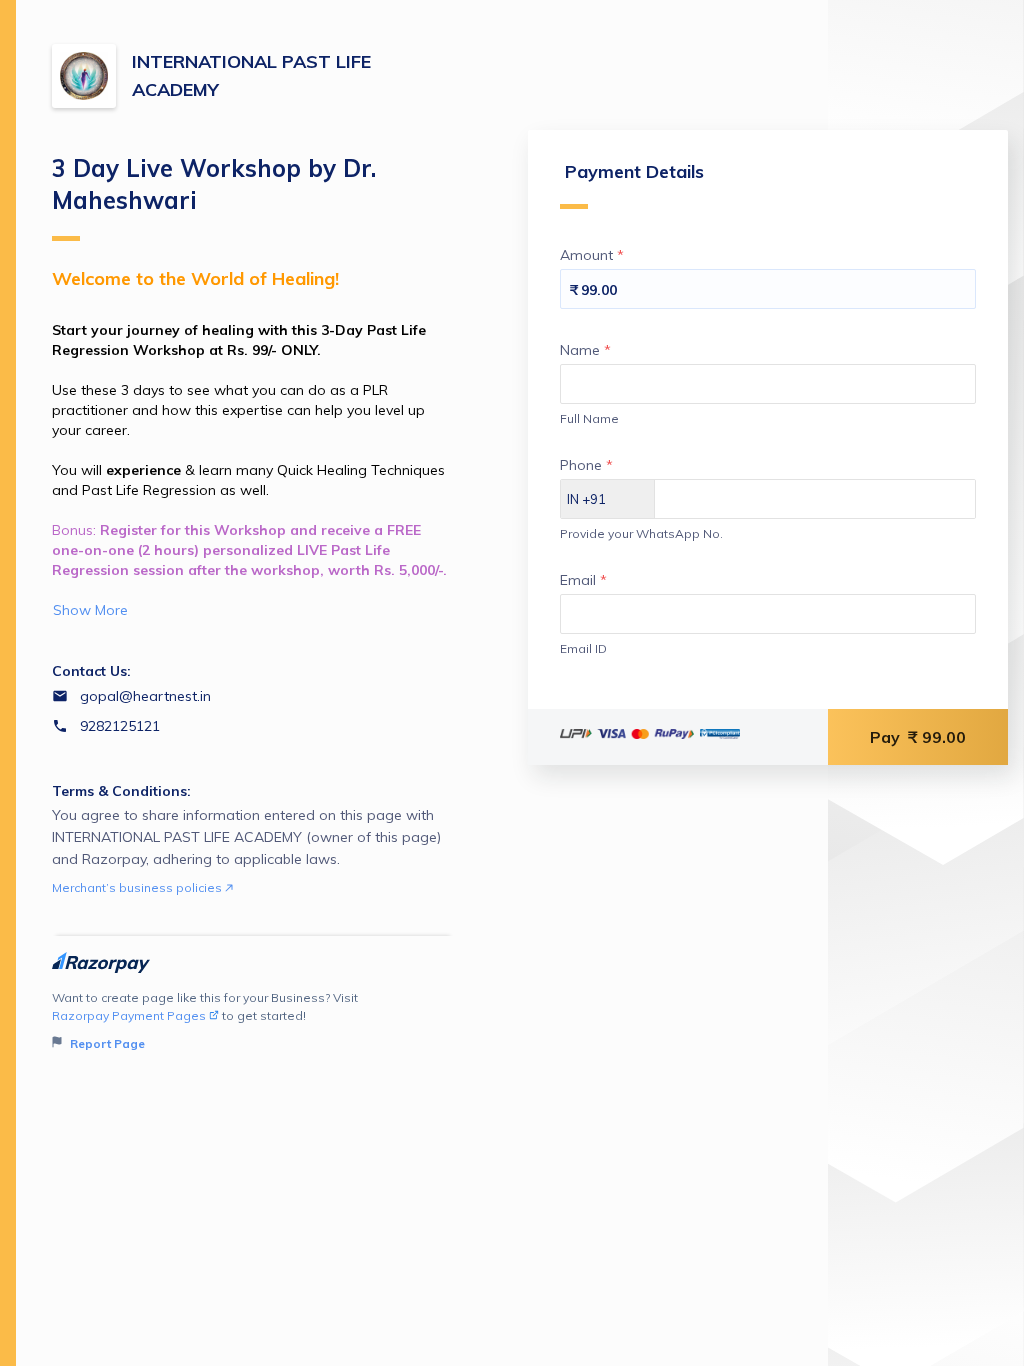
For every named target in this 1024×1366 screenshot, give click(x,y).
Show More (90, 610)
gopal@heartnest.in (145, 696)
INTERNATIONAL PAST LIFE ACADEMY (251, 75)
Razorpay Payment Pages (129, 1015)
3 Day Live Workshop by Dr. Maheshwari (214, 184)
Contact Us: (91, 671)
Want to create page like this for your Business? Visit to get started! (205, 1020)
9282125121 (120, 726)
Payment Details (634, 171)
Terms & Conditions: (121, 791)
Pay (918, 737)
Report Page (106, 1043)
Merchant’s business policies (138, 887)
